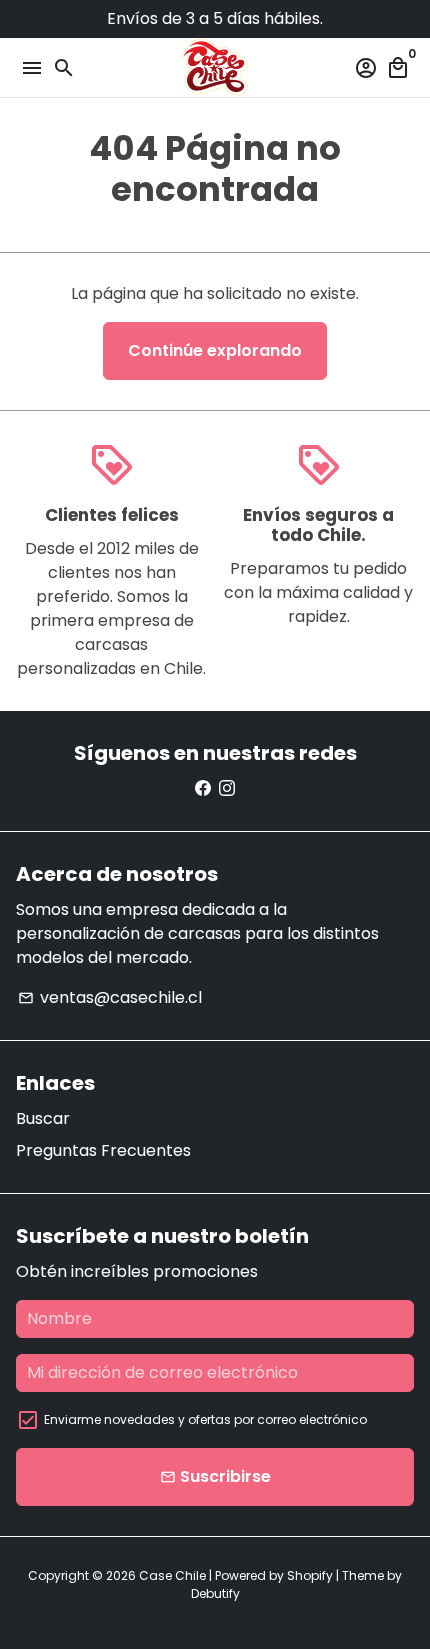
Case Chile (172, 1575)
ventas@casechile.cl (110, 997)
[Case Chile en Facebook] (203, 788)
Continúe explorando (215, 350)
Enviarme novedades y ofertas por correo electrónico (205, 1419)
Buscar (43, 1118)
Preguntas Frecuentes (103, 1150)
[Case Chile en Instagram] (227, 788)
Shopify (310, 1575)
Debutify (215, 1593)
